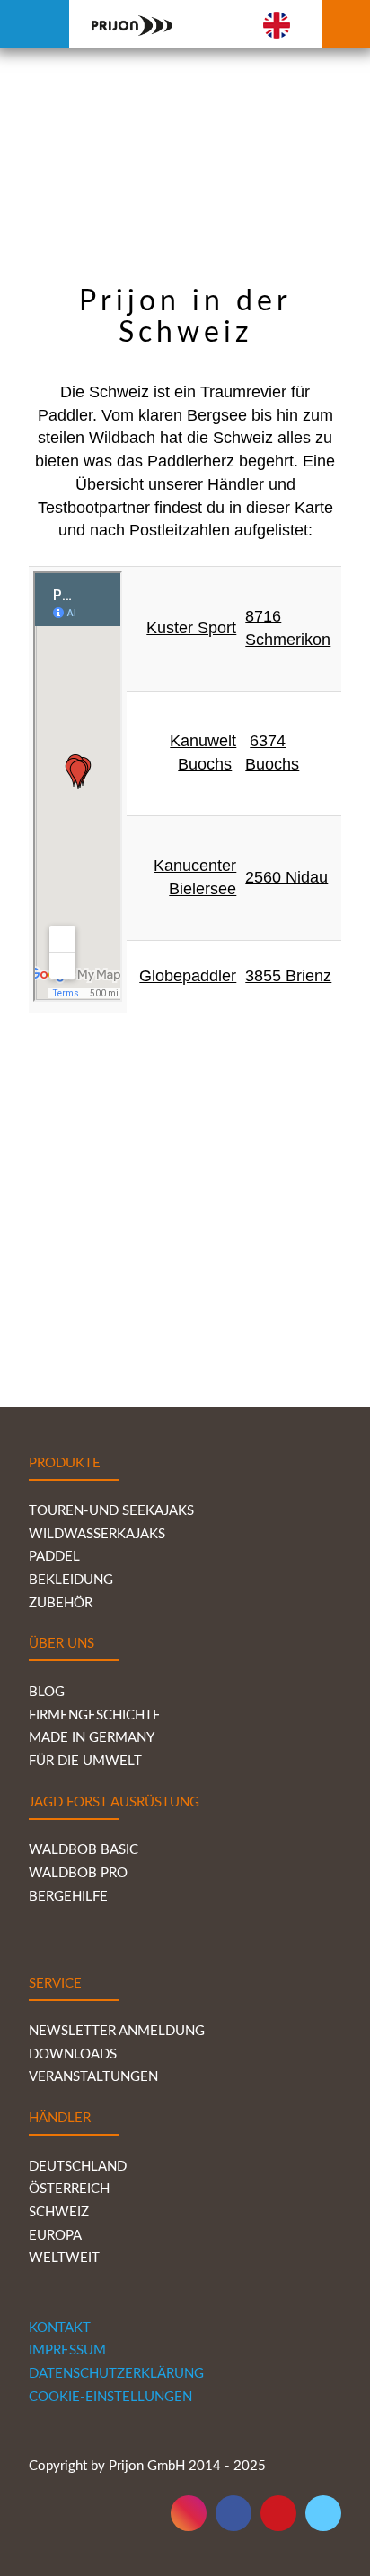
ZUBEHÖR (61, 1603)
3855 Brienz (288, 976)
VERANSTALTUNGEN (93, 2077)
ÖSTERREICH (69, 2189)
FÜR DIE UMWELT (85, 1761)
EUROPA (55, 2236)
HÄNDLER (60, 2118)
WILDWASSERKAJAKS (97, 1534)
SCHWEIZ (59, 2212)
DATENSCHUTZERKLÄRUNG (116, 2374)
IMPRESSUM (67, 2350)
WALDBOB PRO (78, 1873)
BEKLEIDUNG (71, 1580)
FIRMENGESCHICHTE (95, 1715)
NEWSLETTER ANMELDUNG (117, 2031)
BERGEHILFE (68, 1897)
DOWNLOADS (73, 2054)
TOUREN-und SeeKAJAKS (111, 1511)
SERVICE (55, 1984)
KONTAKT (60, 2328)
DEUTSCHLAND (78, 2167)
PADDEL (54, 1557)
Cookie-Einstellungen (110, 2397)
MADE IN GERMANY (92, 1738)
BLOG (47, 1692)
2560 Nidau (286, 877)
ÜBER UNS (62, 1644)
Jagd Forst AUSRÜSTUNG (114, 1802)
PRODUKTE (65, 1463)
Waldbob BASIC (84, 1850)
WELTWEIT (66, 2258)
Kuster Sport (191, 628)
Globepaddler (188, 976)
